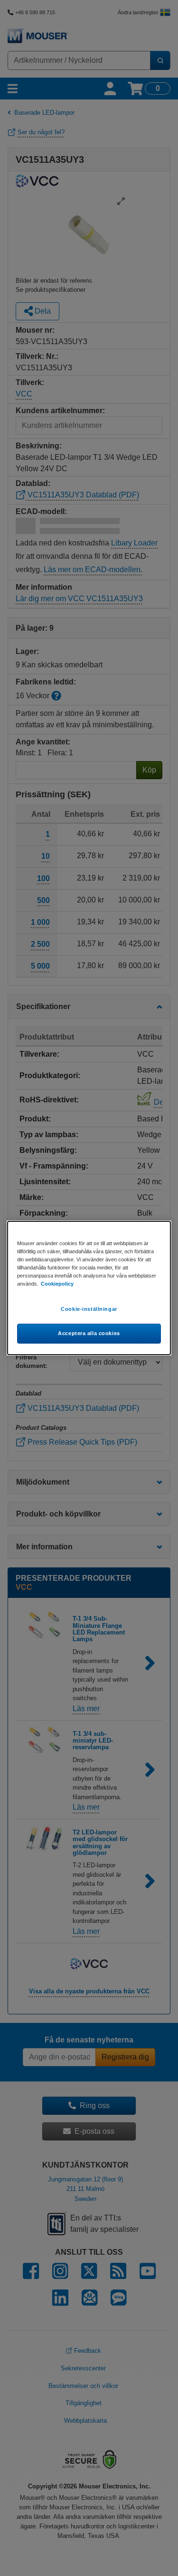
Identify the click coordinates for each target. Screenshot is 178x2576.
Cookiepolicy (57, 1284)
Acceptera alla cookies (89, 1333)
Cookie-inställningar (89, 1309)
